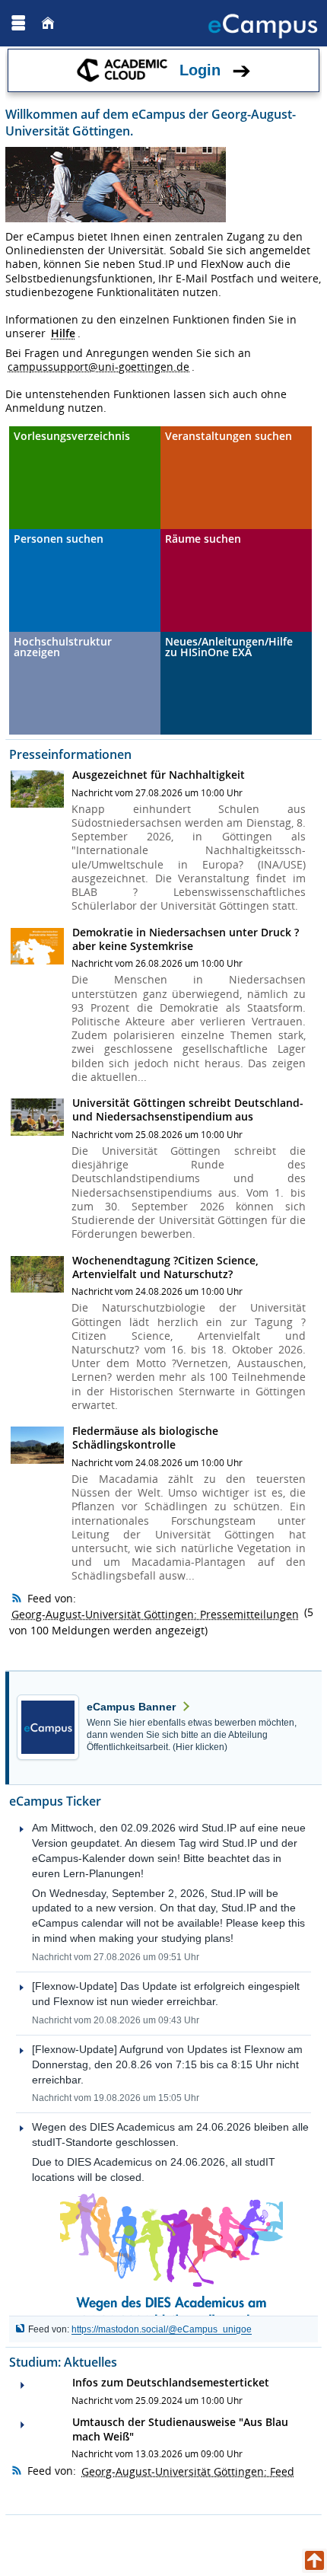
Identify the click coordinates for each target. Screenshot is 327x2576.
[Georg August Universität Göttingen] (60, 23)
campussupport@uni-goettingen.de (98, 367)
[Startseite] (48, 23)
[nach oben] (314, 2561)
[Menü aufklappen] (18, 23)
